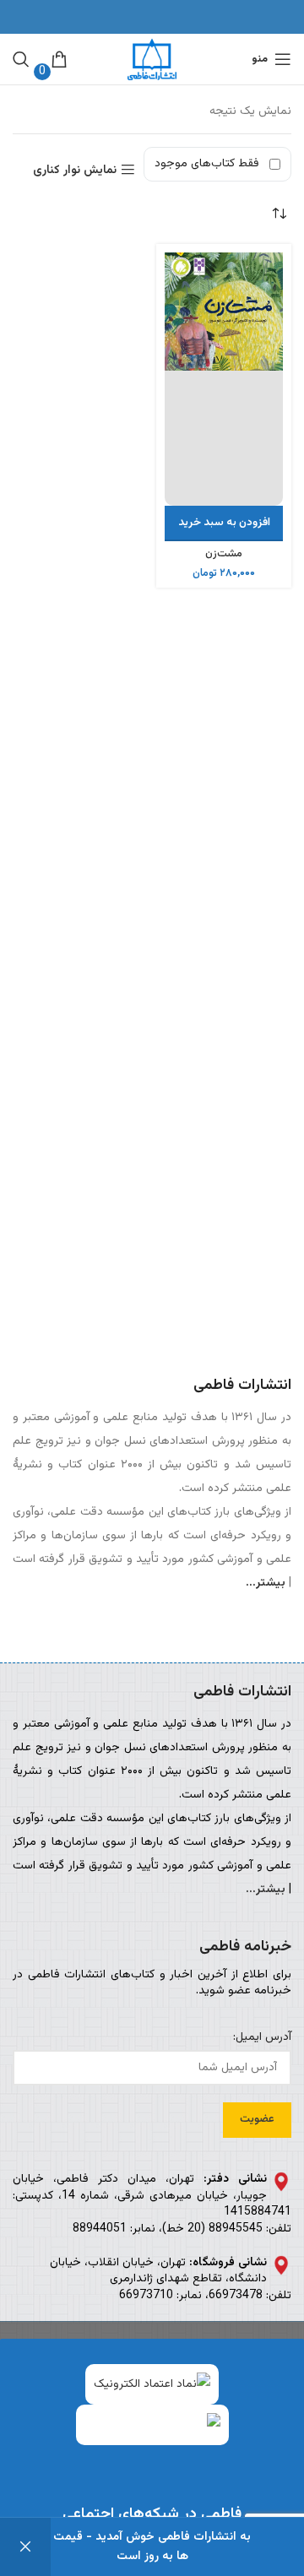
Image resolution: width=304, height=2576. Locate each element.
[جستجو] (21, 59)
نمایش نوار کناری (75, 170)
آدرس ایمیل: (262, 2038)
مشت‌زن (224, 554)
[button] (224, 523)
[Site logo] (152, 60)
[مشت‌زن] (224, 379)
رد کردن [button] (25, 2547)
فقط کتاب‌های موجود (207, 164)
